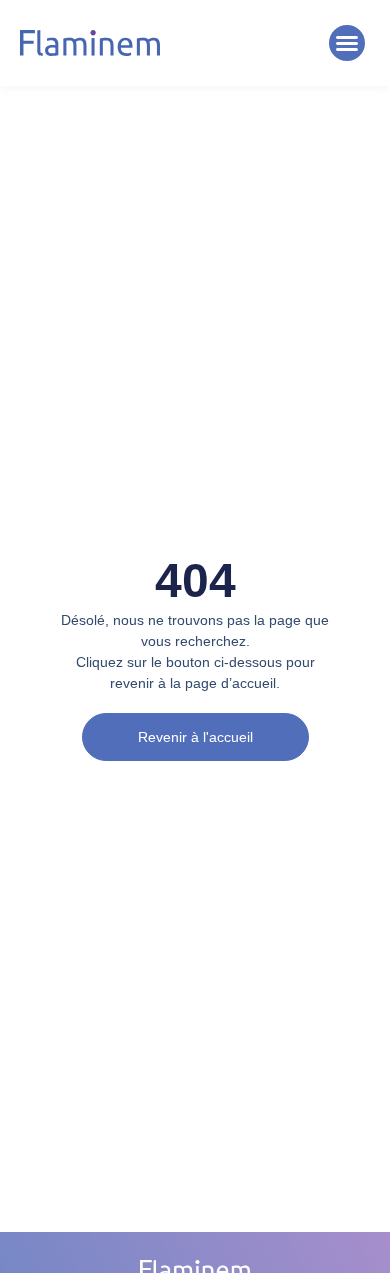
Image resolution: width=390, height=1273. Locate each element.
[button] (347, 43)
